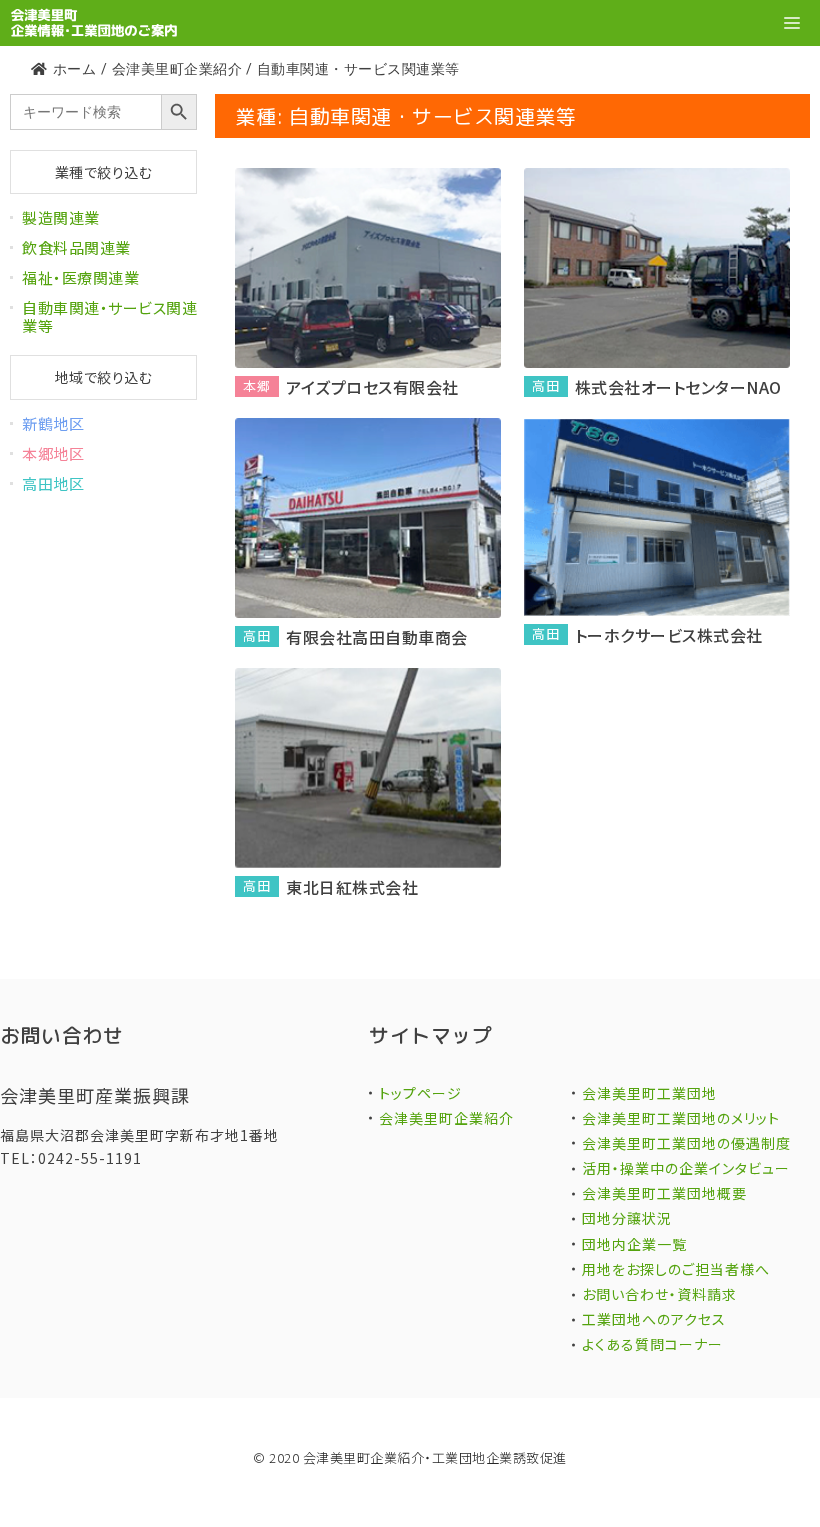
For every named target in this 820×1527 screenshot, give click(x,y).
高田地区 (53, 483)
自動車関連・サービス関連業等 (109, 316)
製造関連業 (61, 217)
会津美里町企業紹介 (446, 1118)
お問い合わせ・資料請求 (659, 1294)
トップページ (420, 1093)
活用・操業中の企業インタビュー (686, 1168)
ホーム (74, 69)
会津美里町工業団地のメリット (681, 1118)
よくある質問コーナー (652, 1344)
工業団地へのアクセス (654, 1319)
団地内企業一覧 (634, 1244)
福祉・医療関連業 (80, 277)
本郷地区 (53, 453)
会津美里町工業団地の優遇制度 (686, 1143)
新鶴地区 (53, 423)
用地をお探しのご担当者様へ (676, 1269)
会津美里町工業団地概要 (664, 1193)
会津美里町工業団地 (649, 1093)
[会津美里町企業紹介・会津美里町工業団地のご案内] (94, 23)
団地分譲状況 (627, 1218)
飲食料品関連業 (76, 247)
